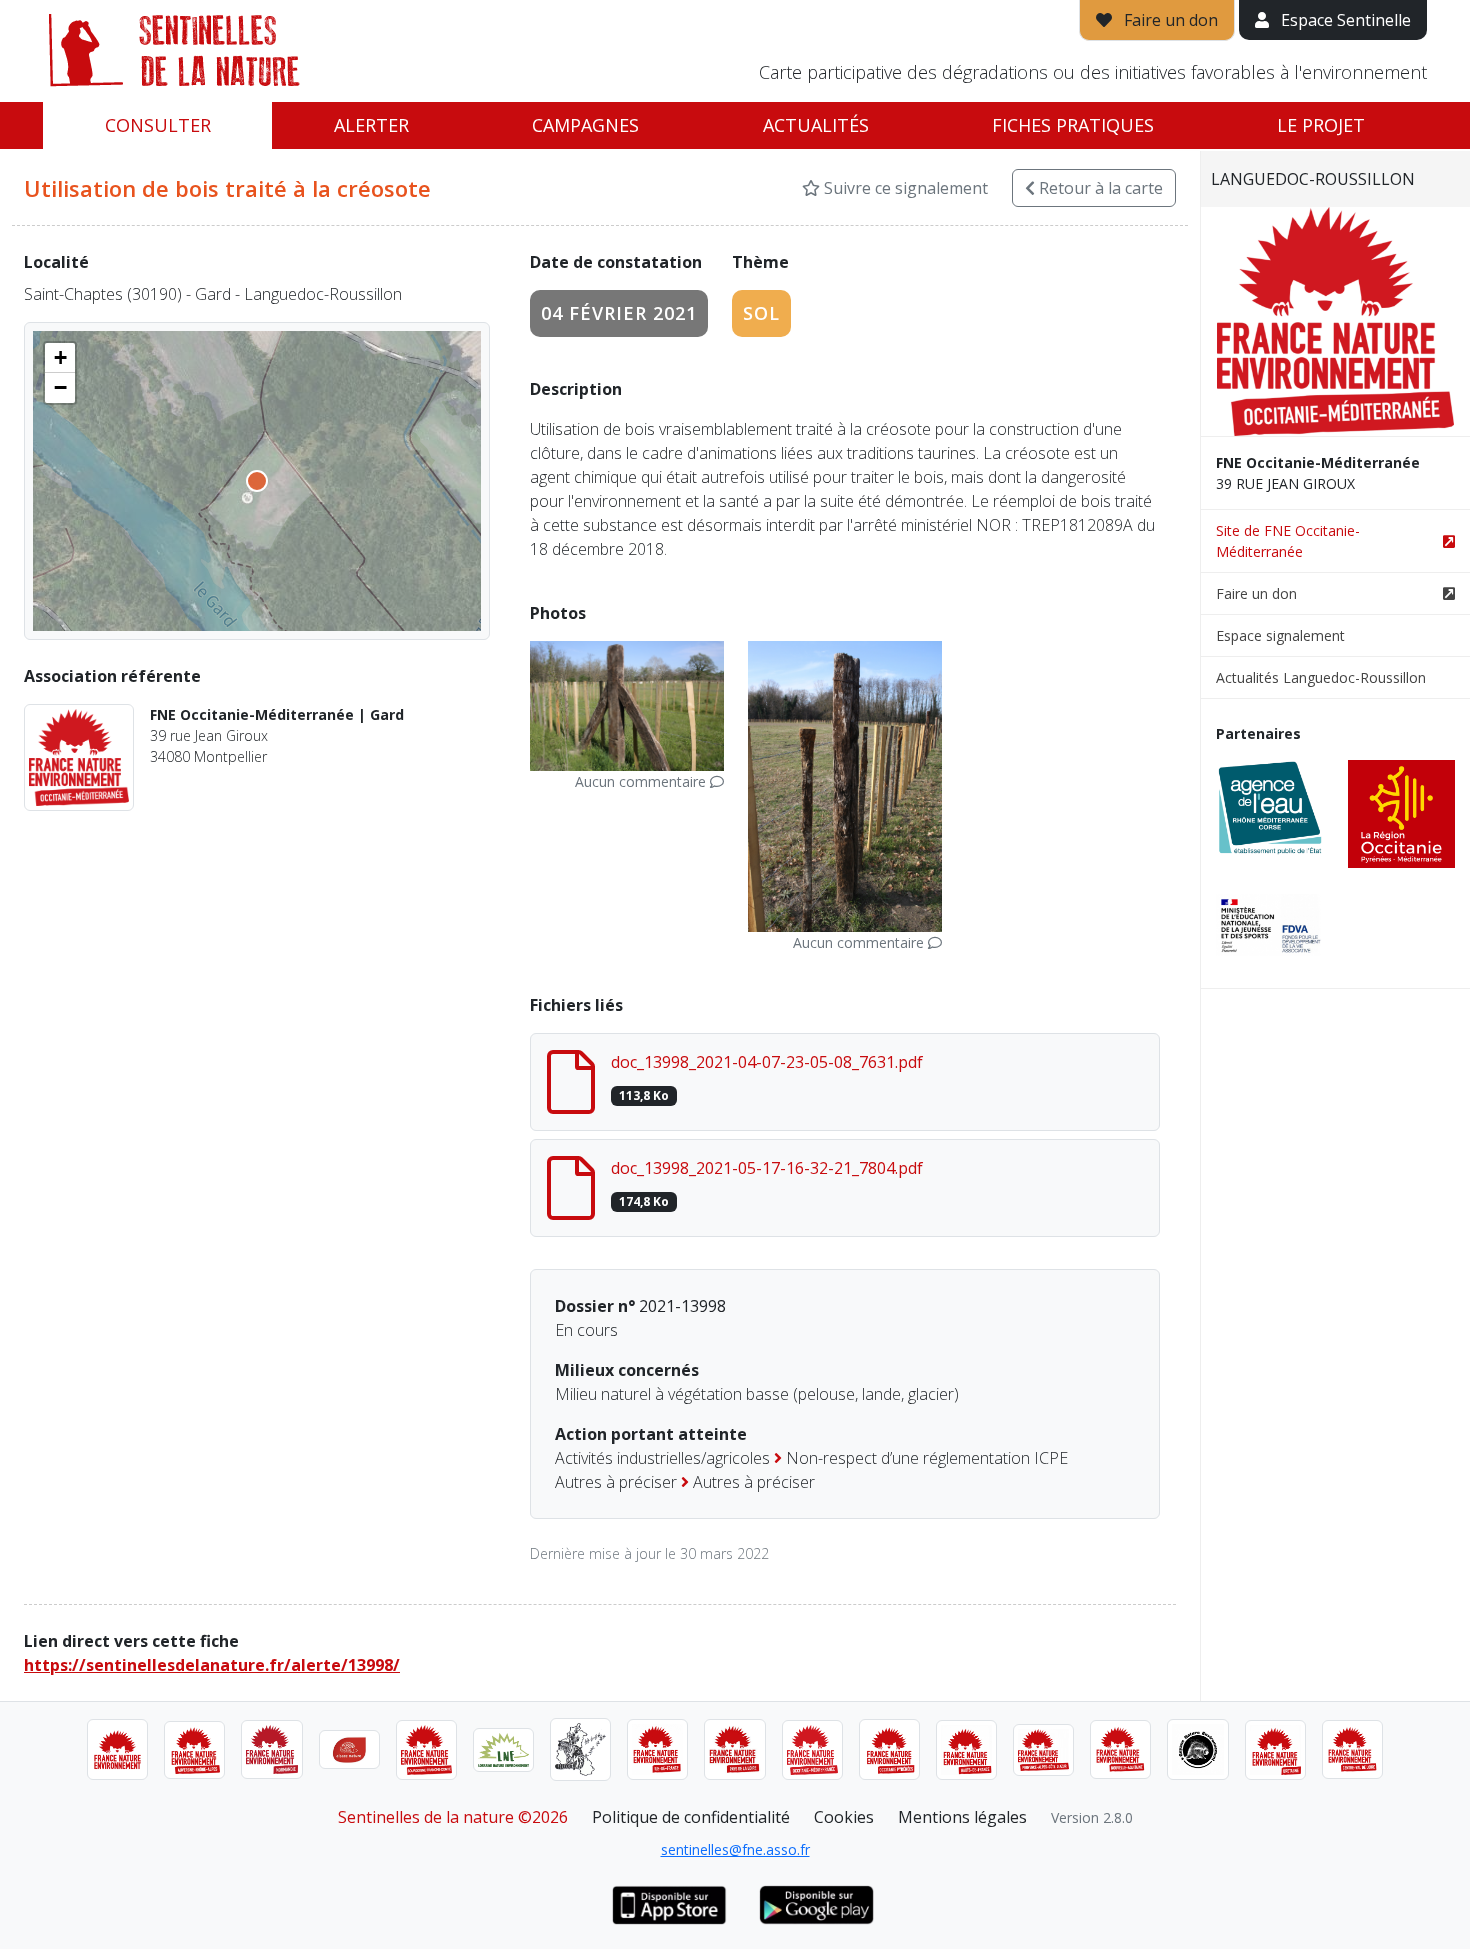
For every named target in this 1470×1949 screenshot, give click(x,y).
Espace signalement (1280, 635)
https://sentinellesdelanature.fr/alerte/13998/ (212, 1665)
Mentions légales (962, 1817)
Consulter (158, 125)
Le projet (1321, 125)
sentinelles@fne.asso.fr (735, 1849)
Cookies (844, 1817)
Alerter (371, 125)
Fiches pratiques (1073, 125)
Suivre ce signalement (904, 188)
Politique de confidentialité (691, 1817)
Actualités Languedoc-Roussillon (1321, 677)
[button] (60, 358)
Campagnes (585, 125)
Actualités (816, 125)
